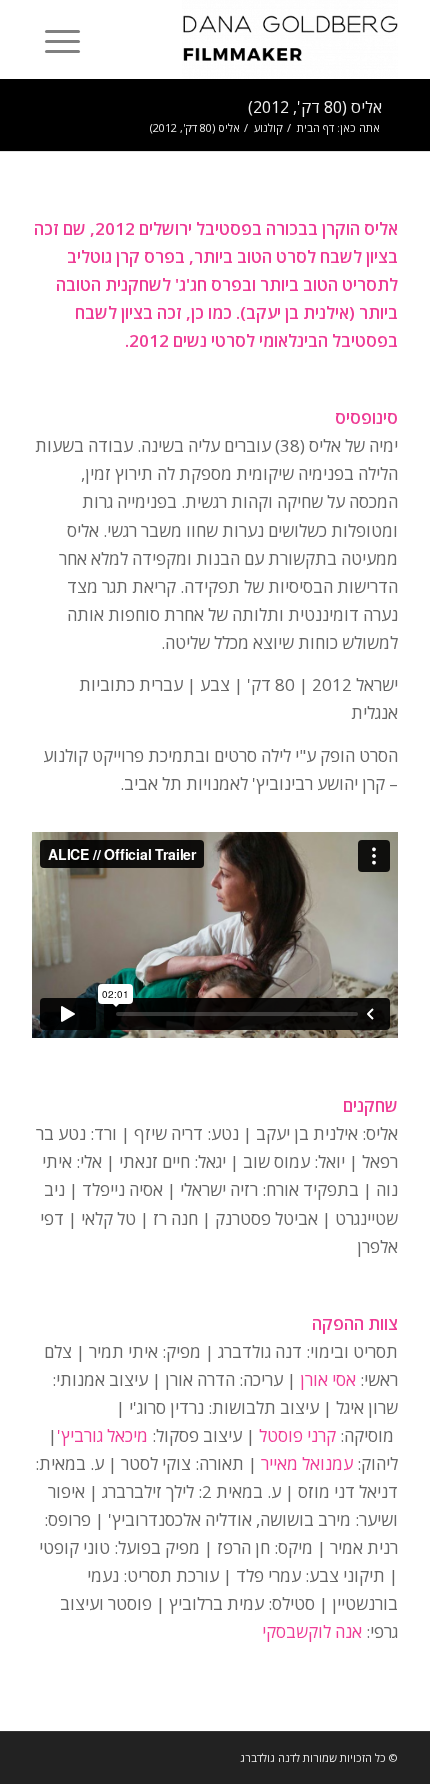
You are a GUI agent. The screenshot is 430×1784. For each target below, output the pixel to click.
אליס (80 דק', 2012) (315, 107)
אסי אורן (328, 1379)
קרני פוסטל (297, 1435)
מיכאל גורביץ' (102, 1435)
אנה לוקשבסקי (312, 1631)
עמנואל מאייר (307, 1463)
